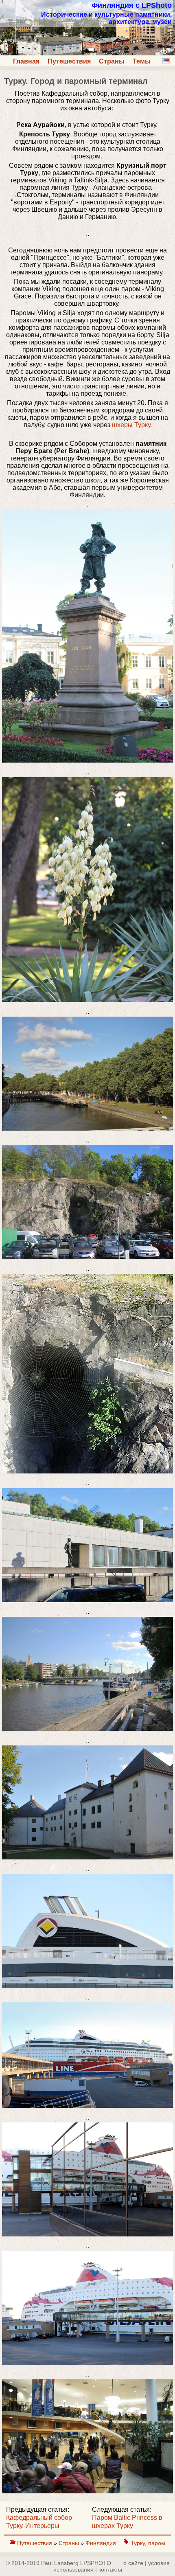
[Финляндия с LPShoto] (87, 53)
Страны (112, 61)
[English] (166, 61)
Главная (26, 61)
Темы (142, 61)
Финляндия (102, 2543)
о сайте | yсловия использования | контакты (112, 2566)
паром (157, 2543)
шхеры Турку (131, 425)
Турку (138, 2543)
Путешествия (69, 61)
